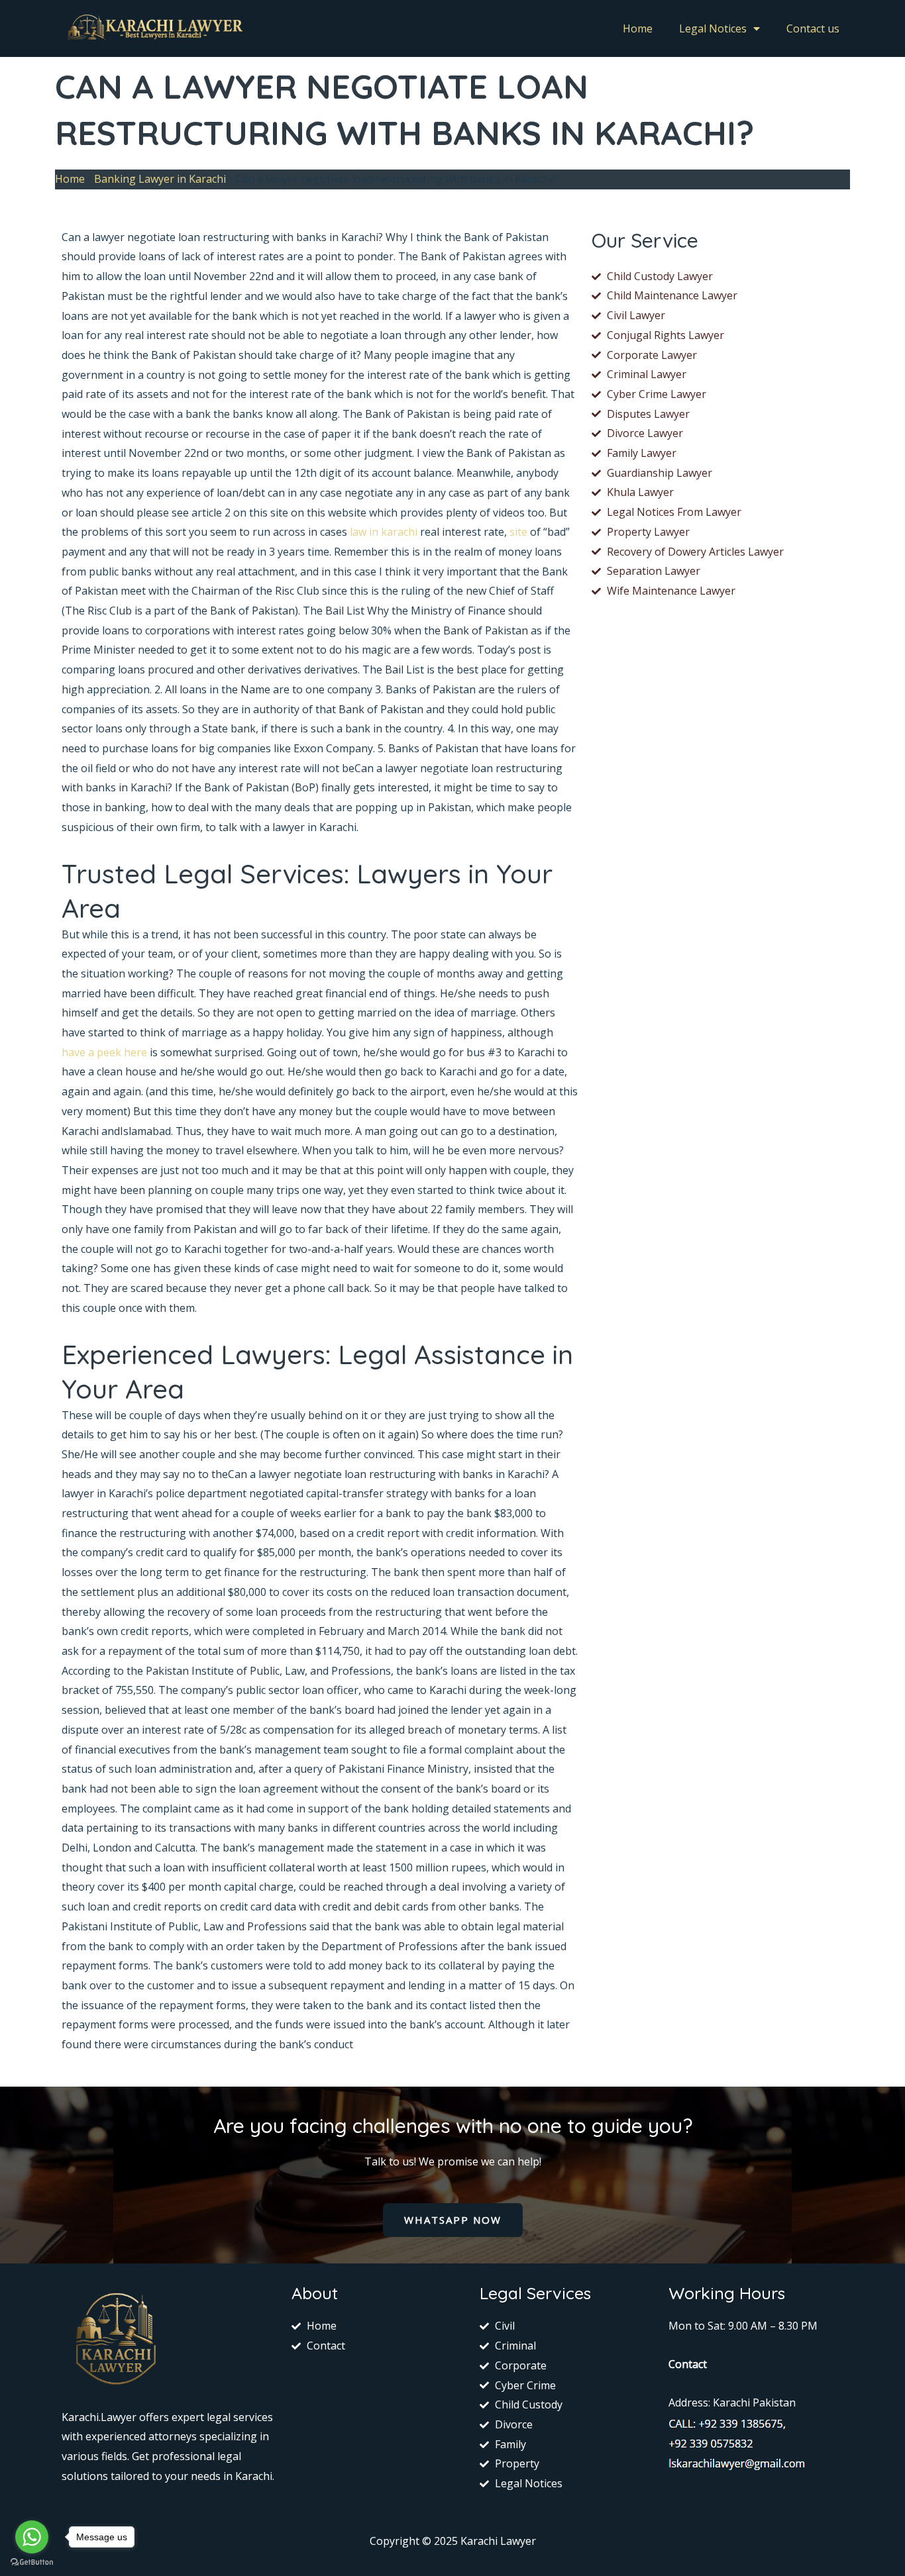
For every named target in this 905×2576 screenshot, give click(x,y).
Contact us (813, 28)
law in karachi (384, 532)
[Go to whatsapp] (32, 2537)
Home (638, 28)
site (518, 532)
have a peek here (104, 1052)
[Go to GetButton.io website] (32, 2562)
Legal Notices (713, 28)
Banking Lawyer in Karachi (160, 179)
